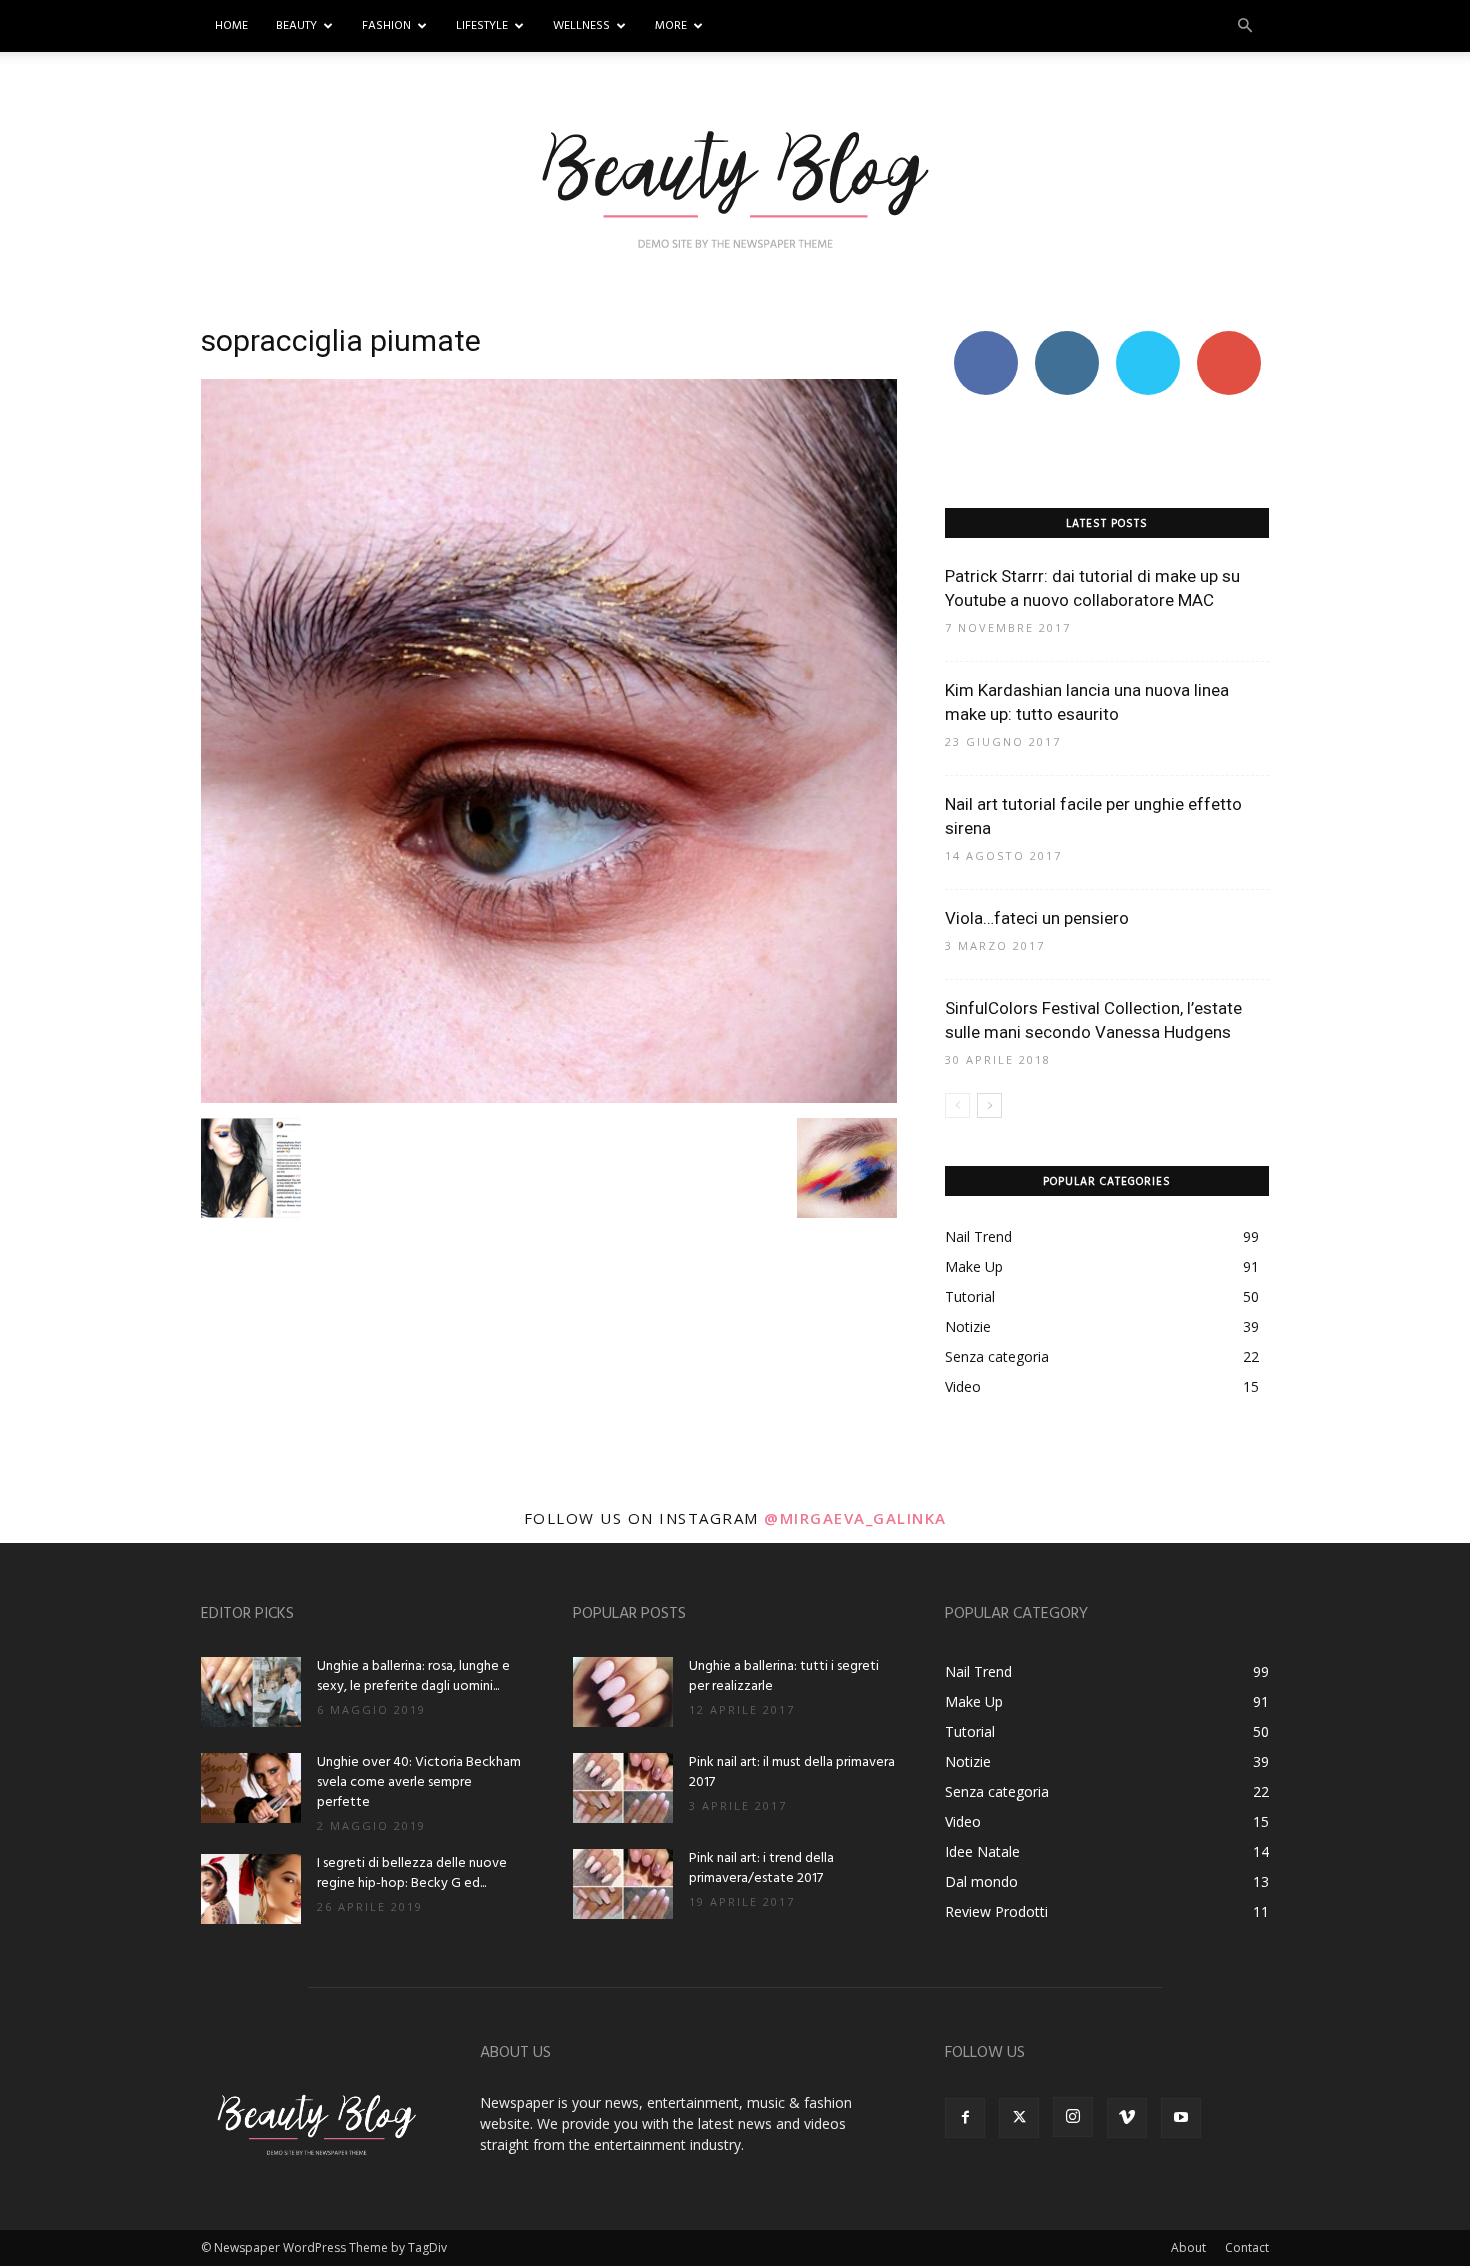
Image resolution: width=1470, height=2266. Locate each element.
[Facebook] (965, 2118)
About (1188, 2247)
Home (231, 26)
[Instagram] (1073, 2117)
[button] (1245, 26)
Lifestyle (482, 26)
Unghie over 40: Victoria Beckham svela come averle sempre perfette (419, 1782)
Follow (1066, 338)
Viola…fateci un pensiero (1037, 918)
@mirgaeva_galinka (855, 1518)
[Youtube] (1181, 2118)
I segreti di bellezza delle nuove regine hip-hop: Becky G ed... (412, 1873)
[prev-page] (957, 1105)
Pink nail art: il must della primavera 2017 (792, 1772)
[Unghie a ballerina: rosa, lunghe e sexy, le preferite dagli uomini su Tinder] (251, 1692)
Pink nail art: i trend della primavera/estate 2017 (761, 1868)
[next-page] (989, 1105)
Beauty (296, 26)
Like (985, 338)
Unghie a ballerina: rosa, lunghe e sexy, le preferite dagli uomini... (413, 1676)
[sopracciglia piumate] (549, 1097)
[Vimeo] (1127, 2118)
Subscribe (1229, 338)
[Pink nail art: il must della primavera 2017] (623, 1788)
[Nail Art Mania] (735, 187)
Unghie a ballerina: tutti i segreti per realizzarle (784, 1676)
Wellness (581, 26)
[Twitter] (1019, 2118)
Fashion (386, 26)
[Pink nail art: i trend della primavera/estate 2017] (623, 1884)
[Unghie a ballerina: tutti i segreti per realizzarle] (623, 1692)
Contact (1247, 2247)
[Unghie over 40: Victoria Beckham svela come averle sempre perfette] (251, 1788)
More (671, 26)
